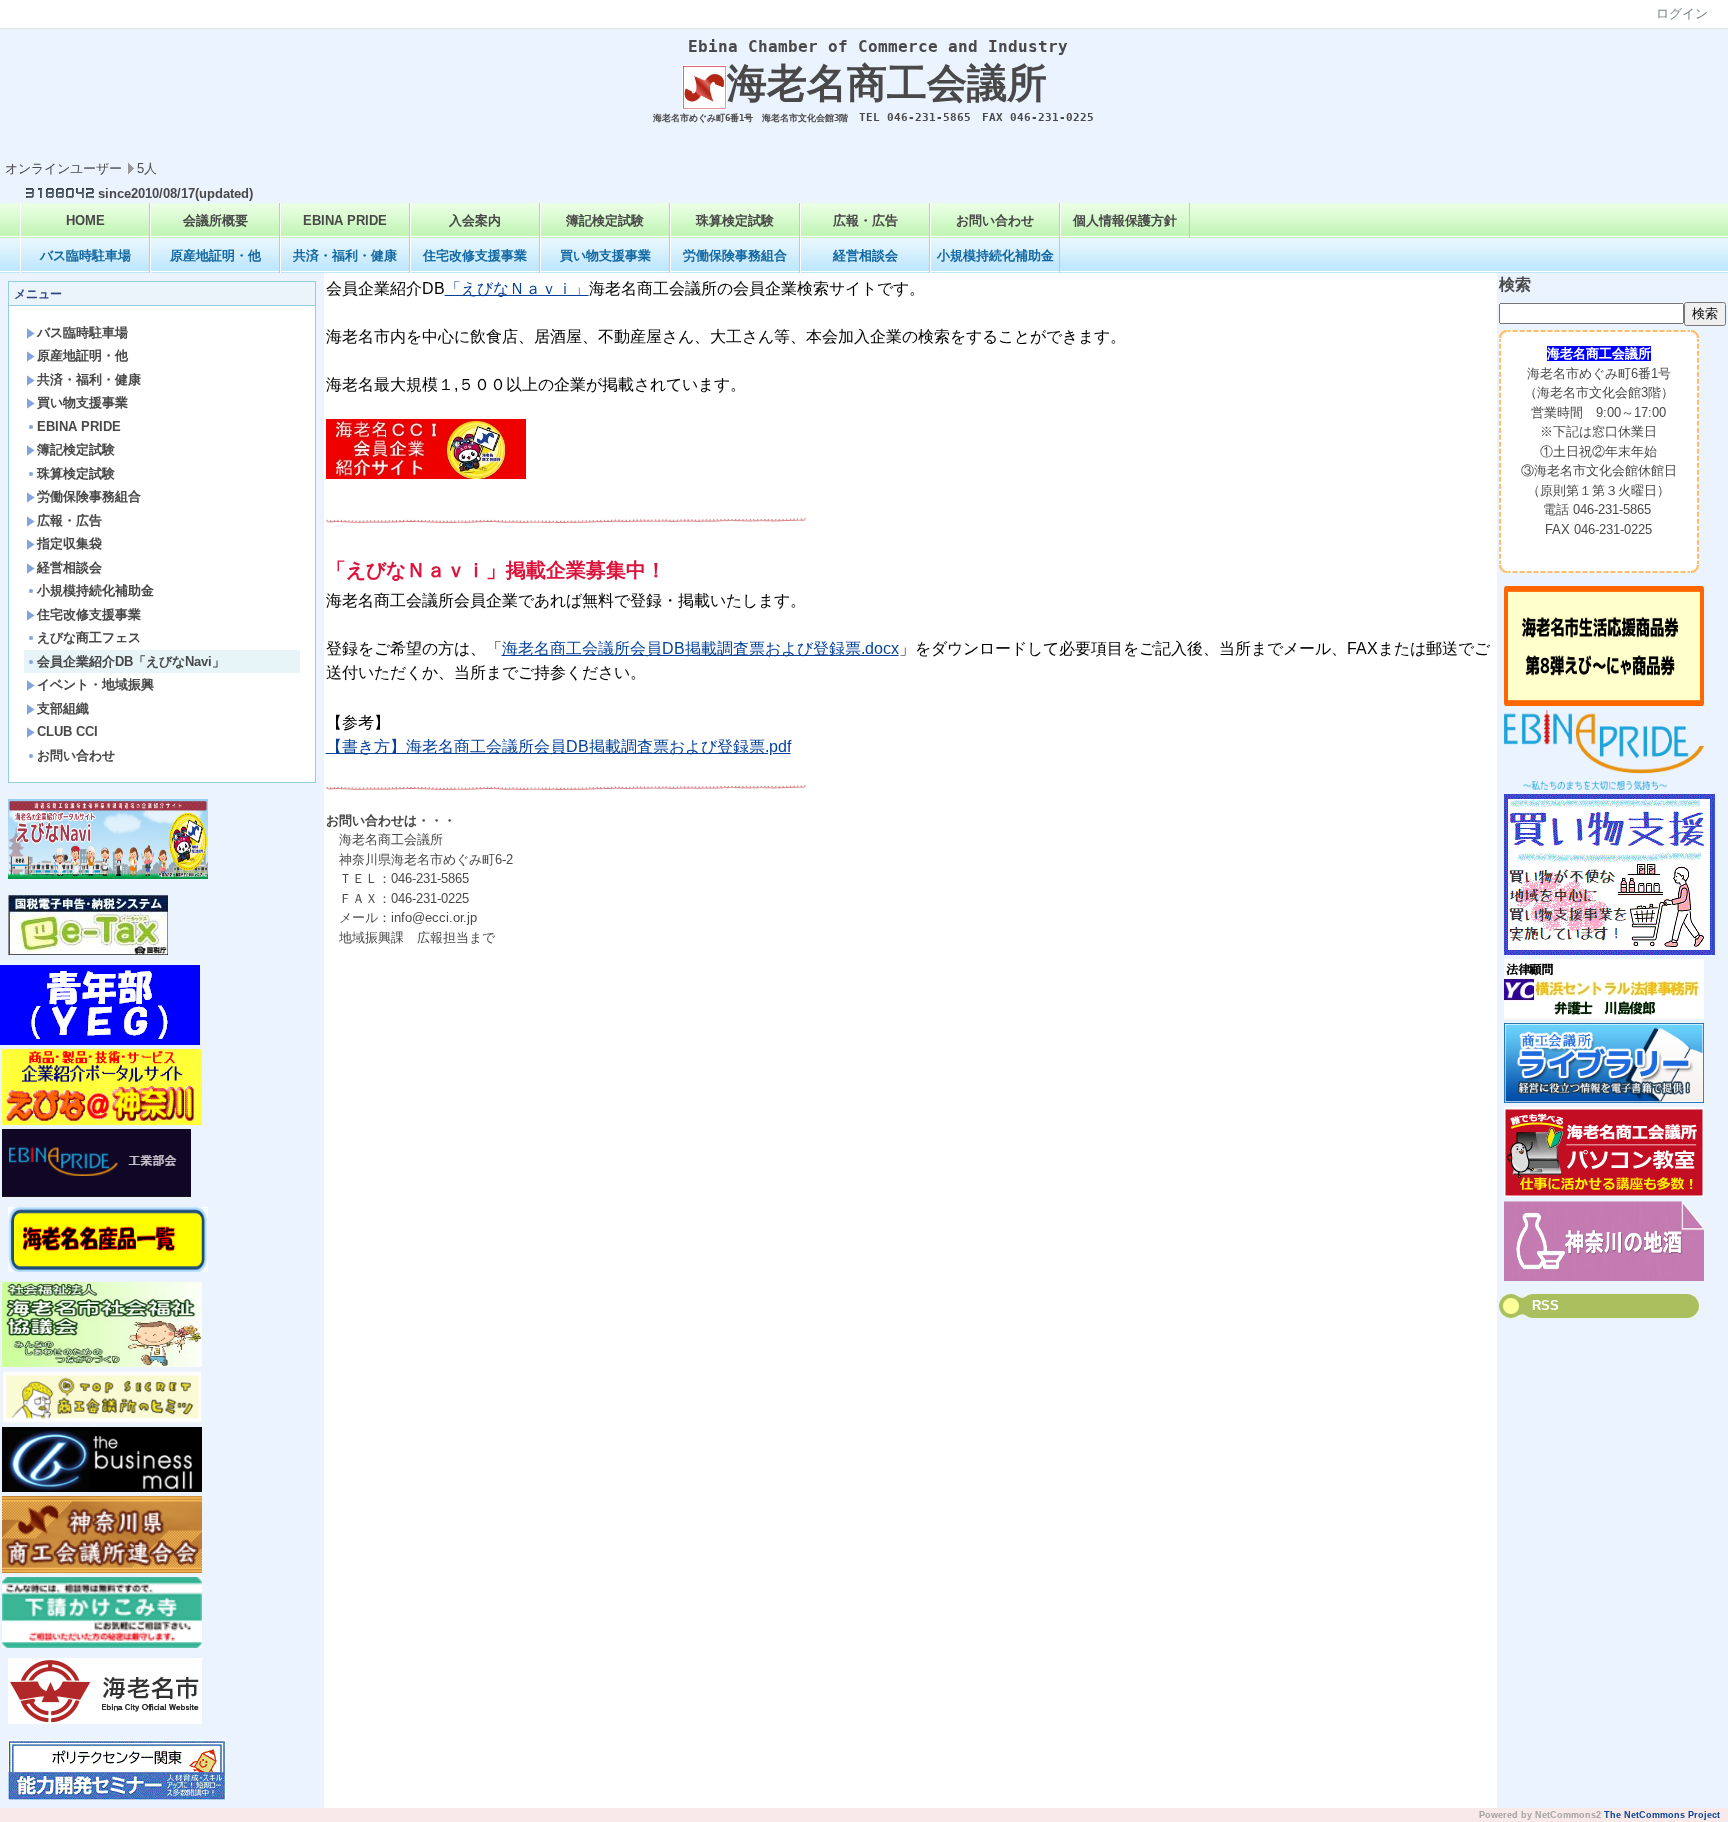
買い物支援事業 (605, 255)
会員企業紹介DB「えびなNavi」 (131, 661)
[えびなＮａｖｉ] (426, 474)
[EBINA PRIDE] (1604, 785)
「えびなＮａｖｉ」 (517, 288)
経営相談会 (865, 255)
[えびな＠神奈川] (102, 1120)
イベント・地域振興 (95, 684)
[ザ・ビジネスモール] (102, 1487)
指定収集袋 (69, 543)
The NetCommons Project (1662, 1815)
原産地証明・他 (215, 255)
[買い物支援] (1609, 950)
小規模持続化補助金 (995, 255)
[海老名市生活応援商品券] (1604, 701)
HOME (85, 220)
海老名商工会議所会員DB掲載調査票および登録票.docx (700, 648)
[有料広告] (1604, 1014)
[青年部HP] (100, 1040)
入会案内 (475, 220)
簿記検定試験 (605, 220)
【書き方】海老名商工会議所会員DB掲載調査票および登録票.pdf (558, 746)
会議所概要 (215, 220)
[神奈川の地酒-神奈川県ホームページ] (1604, 1276)
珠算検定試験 (735, 220)
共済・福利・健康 (345, 255)
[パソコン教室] (1604, 1192)
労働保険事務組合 (735, 255)
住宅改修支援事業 (475, 255)
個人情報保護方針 (1125, 220)
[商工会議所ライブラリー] (1604, 1098)
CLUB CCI (67, 731)
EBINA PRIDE (345, 220)
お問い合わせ (995, 220)
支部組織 (63, 708)
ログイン (1682, 13)
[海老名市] (105, 1719)
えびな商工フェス (89, 637)
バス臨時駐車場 (85, 255)
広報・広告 (865, 220)
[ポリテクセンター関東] (117, 1795)
